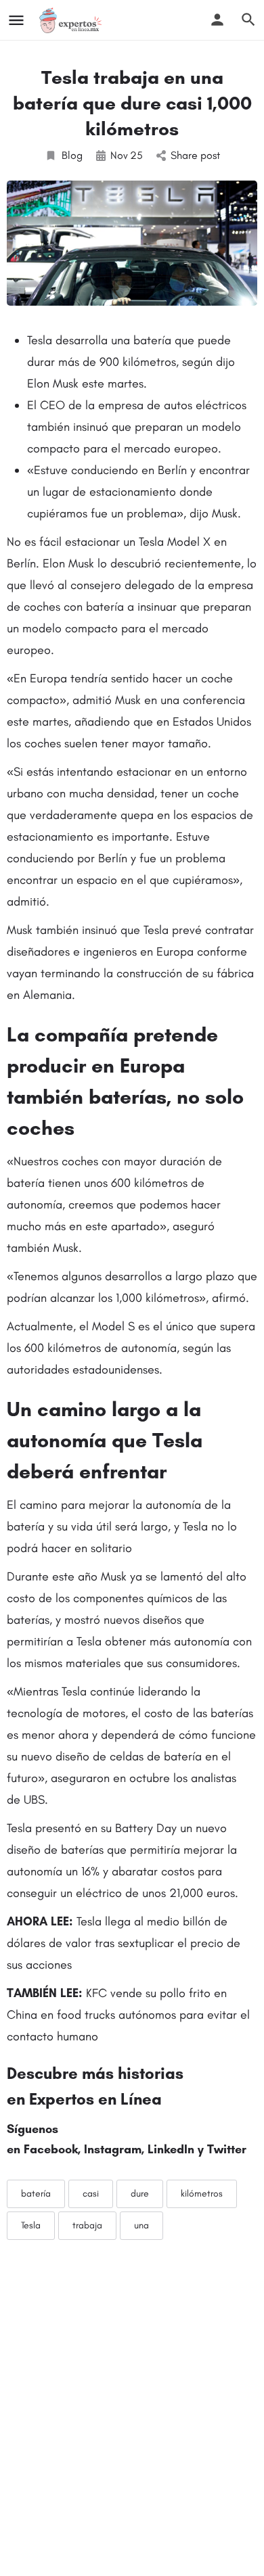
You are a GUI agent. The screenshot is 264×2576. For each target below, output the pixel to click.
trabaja (87, 2225)
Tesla (31, 2225)
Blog (72, 155)
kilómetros (202, 2194)
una (141, 2225)
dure (140, 2194)
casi (91, 2194)
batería (36, 2194)
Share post (195, 155)
